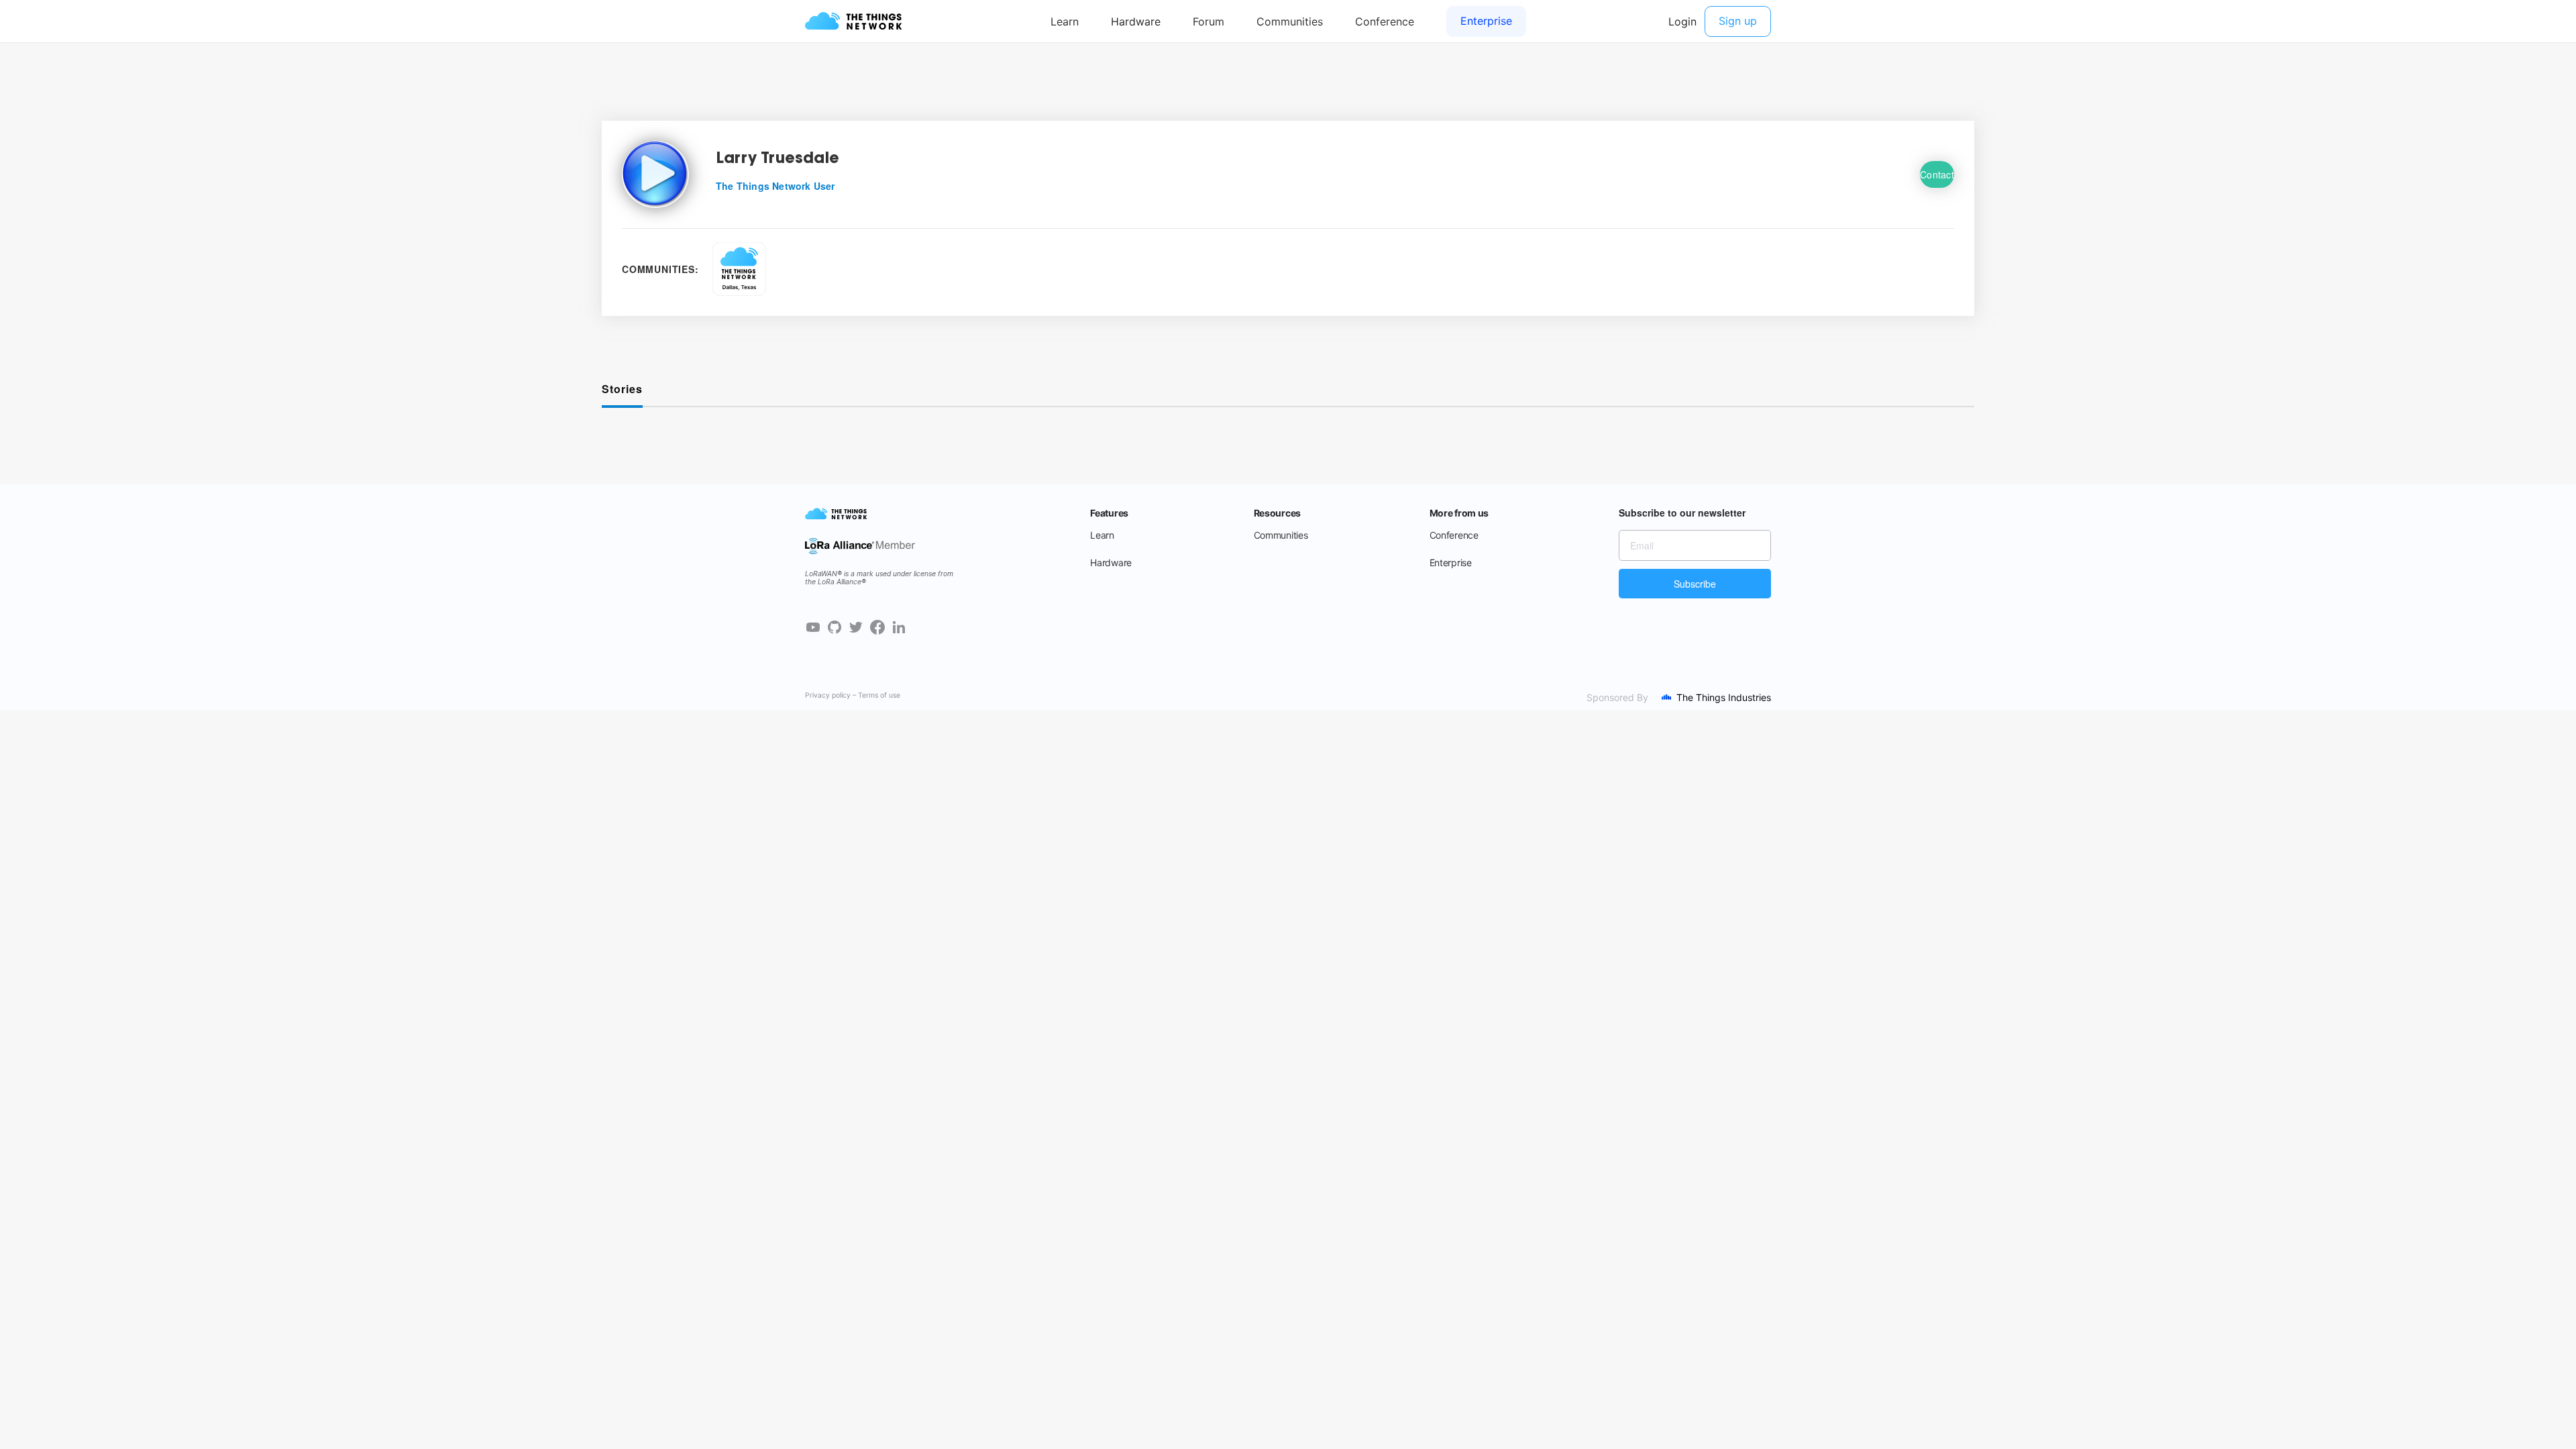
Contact (1937, 174)
